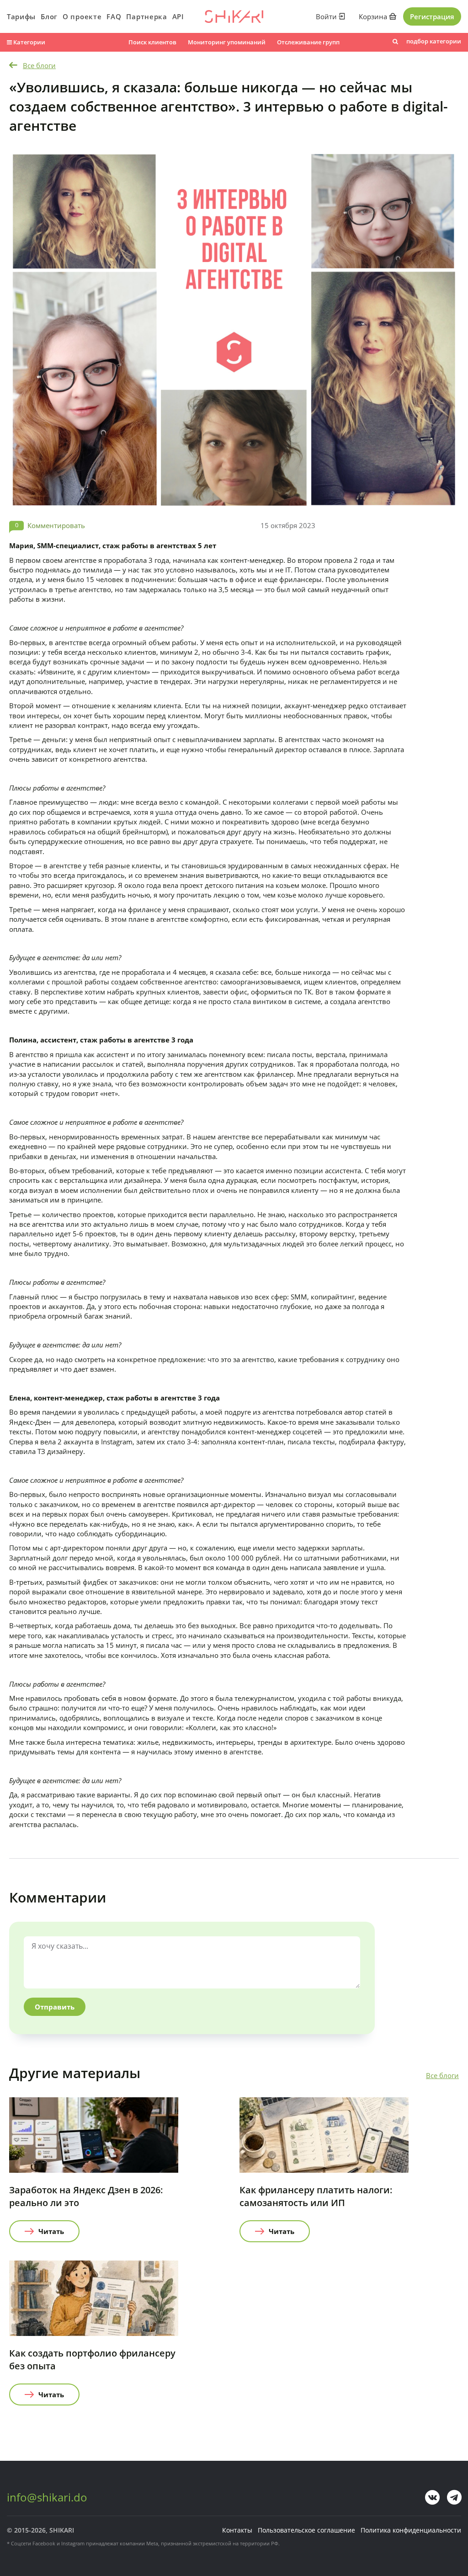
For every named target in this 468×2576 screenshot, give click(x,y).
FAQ (114, 16)
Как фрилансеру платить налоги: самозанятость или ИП (316, 2196)
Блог (49, 16)
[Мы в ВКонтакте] (432, 2497)
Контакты (237, 2530)
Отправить (55, 2007)
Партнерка (146, 16)
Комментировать (56, 525)
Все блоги (39, 65)
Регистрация (432, 16)
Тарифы (21, 16)
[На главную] (234, 16)
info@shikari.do (47, 2497)
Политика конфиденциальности (411, 2530)
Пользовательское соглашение (306, 2530)
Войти (327, 16)
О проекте (82, 16)
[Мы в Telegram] (454, 2497)
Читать (51, 2231)
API (178, 16)
